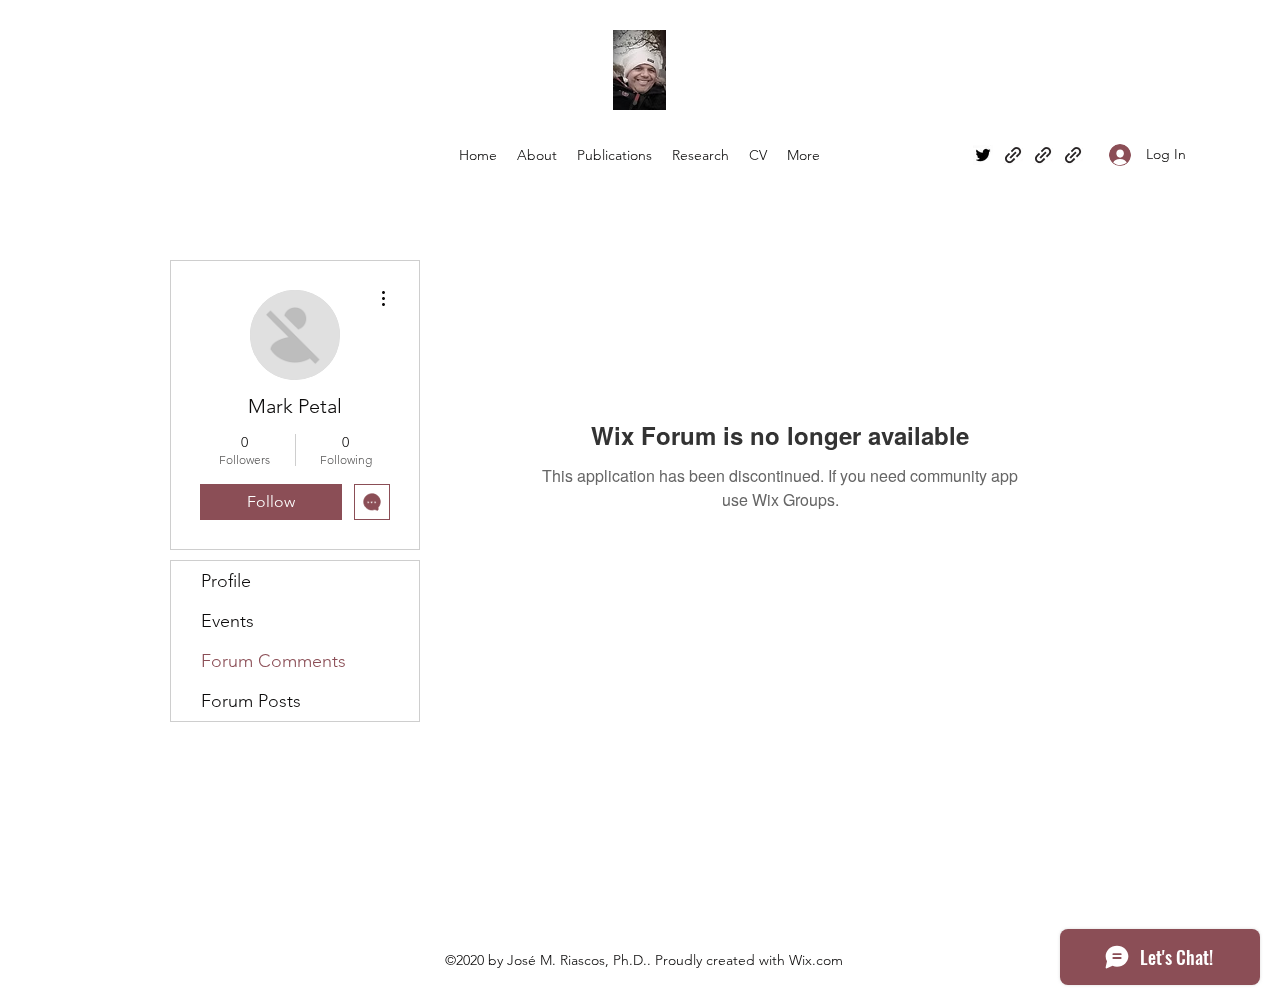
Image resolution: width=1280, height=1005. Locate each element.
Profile (226, 581)
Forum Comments (273, 661)
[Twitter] (983, 155)
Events (227, 621)
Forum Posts (251, 701)
